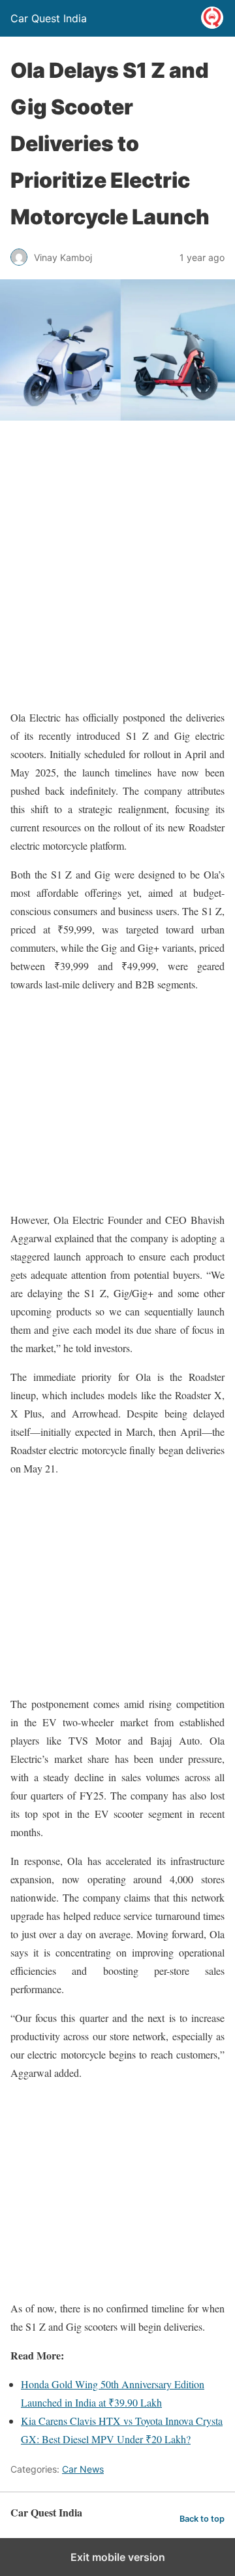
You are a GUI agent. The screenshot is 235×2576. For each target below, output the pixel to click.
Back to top (202, 2519)
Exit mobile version (118, 2557)
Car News (83, 2469)
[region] (117, 1102)
